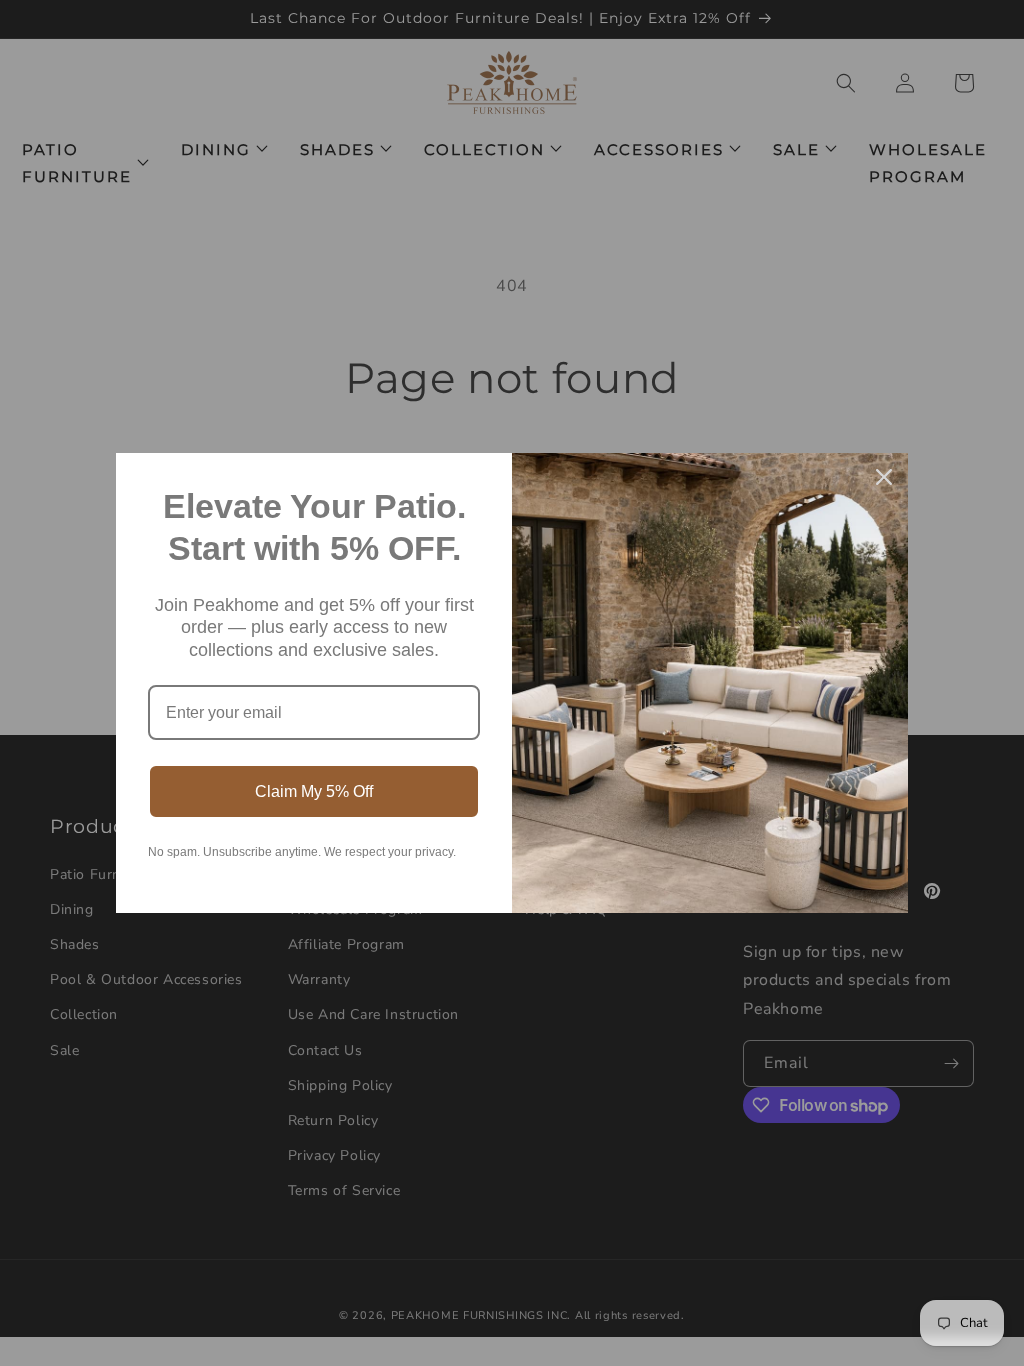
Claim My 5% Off (314, 791)
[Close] (884, 477)
